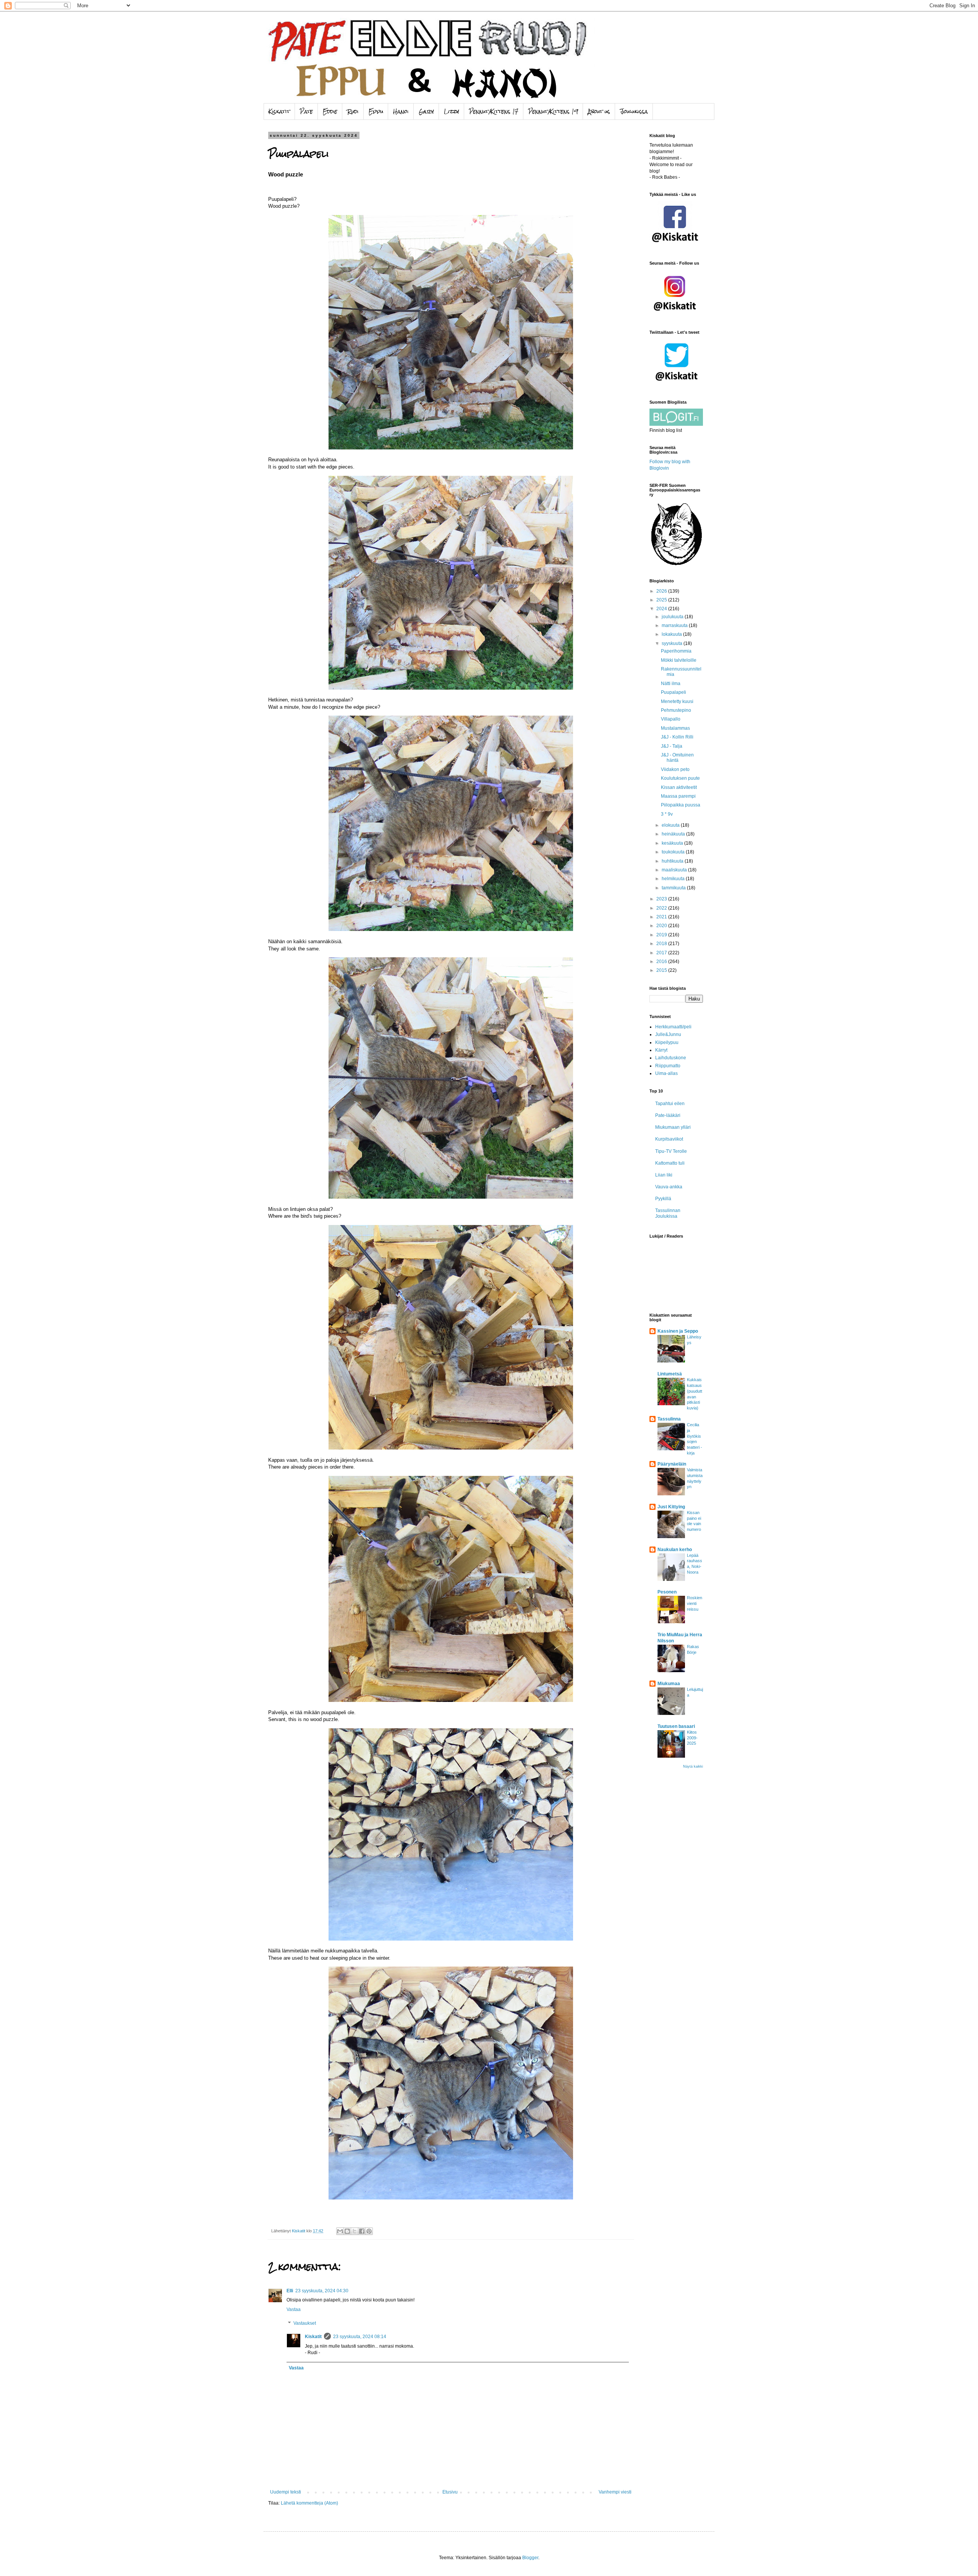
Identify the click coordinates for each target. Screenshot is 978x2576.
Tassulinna (669, 1419)
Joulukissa (634, 112)
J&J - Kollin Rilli (677, 737)
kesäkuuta (673, 843)
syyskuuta (673, 643)
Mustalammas (675, 728)
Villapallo (671, 719)
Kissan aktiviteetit (679, 787)
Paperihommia (676, 651)
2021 (662, 917)
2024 (662, 609)
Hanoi (401, 112)
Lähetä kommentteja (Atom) (309, 2503)
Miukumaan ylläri (673, 1127)
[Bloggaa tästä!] (347, 2231)
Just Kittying (671, 1507)
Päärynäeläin (672, 1464)
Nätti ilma (671, 684)
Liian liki (664, 1175)
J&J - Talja (672, 746)
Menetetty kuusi (677, 701)
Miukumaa (669, 1684)
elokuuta (671, 825)
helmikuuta (674, 879)
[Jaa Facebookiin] (362, 2231)
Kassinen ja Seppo (678, 1331)
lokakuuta (672, 634)
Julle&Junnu (668, 1034)
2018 (662, 944)
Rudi (353, 112)
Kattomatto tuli (670, 1163)
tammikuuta (674, 888)
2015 (662, 970)
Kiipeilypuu (667, 1042)
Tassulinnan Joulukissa (668, 1213)
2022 (662, 908)
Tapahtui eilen (670, 1104)
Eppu (376, 112)
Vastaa (294, 2309)
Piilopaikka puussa (681, 805)
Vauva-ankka (669, 1187)
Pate (306, 112)
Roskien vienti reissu (695, 1603)
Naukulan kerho (675, 1550)
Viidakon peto (675, 769)
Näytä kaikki (693, 1766)
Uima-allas (666, 1073)
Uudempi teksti (286, 2492)
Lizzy (452, 112)
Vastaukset (305, 2323)
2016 (662, 962)
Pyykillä (663, 1199)
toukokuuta (674, 852)
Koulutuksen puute (680, 778)
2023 (662, 899)
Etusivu (450, 2492)
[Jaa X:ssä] (355, 2231)
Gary (426, 112)
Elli (290, 2291)
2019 (662, 935)
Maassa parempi (678, 796)
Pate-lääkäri (668, 1115)
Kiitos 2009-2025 (692, 1738)
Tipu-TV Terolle (671, 1151)
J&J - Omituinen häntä (677, 758)
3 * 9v (667, 814)
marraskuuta (675, 625)
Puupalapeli (674, 692)
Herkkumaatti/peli (673, 1027)
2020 (662, 926)
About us (599, 112)
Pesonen (667, 1592)
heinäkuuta (674, 834)
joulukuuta (673, 617)
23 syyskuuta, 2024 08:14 (360, 2337)
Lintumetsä (670, 1374)
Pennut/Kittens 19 (553, 112)
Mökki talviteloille (679, 660)
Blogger (530, 2558)
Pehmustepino (676, 710)
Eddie (330, 112)
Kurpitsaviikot (669, 1139)
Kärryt (661, 1050)
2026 (662, 591)
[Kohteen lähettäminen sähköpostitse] (340, 2231)
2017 (662, 953)
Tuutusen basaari (676, 1726)
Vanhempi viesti (615, 2492)
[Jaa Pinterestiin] (369, 2231)
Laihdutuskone (671, 1058)
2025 (662, 600)
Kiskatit (279, 112)
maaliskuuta (675, 870)
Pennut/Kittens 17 (494, 112)
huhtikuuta (673, 861)
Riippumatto (668, 1066)
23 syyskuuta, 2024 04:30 (322, 2291)
